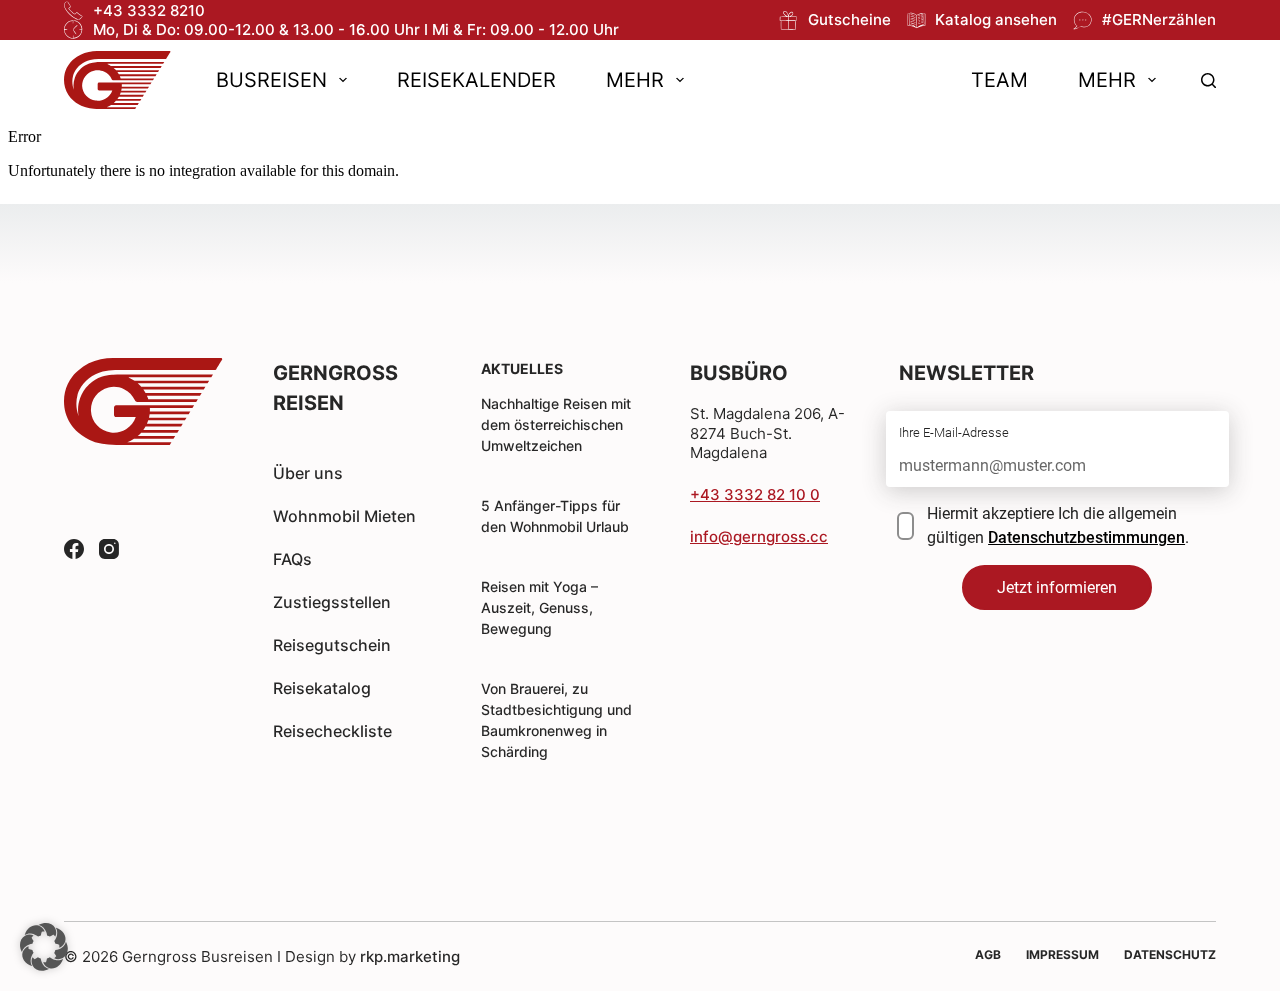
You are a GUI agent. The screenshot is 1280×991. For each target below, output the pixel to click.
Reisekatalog (322, 688)
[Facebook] (74, 549)
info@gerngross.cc (759, 536)
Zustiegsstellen (332, 602)
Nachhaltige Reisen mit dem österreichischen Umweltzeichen (556, 424)
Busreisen (271, 80)
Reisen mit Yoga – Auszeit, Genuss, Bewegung (539, 607)
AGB (988, 954)
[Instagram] (109, 549)
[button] (44, 947)
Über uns (308, 473)
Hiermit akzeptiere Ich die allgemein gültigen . (1058, 525)
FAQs (292, 559)
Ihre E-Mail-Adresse (954, 432)
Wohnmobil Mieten (344, 516)
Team (999, 80)
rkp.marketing (410, 956)
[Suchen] (1208, 80)
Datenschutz (1170, 954)
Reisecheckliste (332, 731)
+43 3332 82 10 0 (755, 494)
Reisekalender (476, 80)
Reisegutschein (332, 645)
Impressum (1062, 954)
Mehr (635, 80)
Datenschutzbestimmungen (1086, 537)
